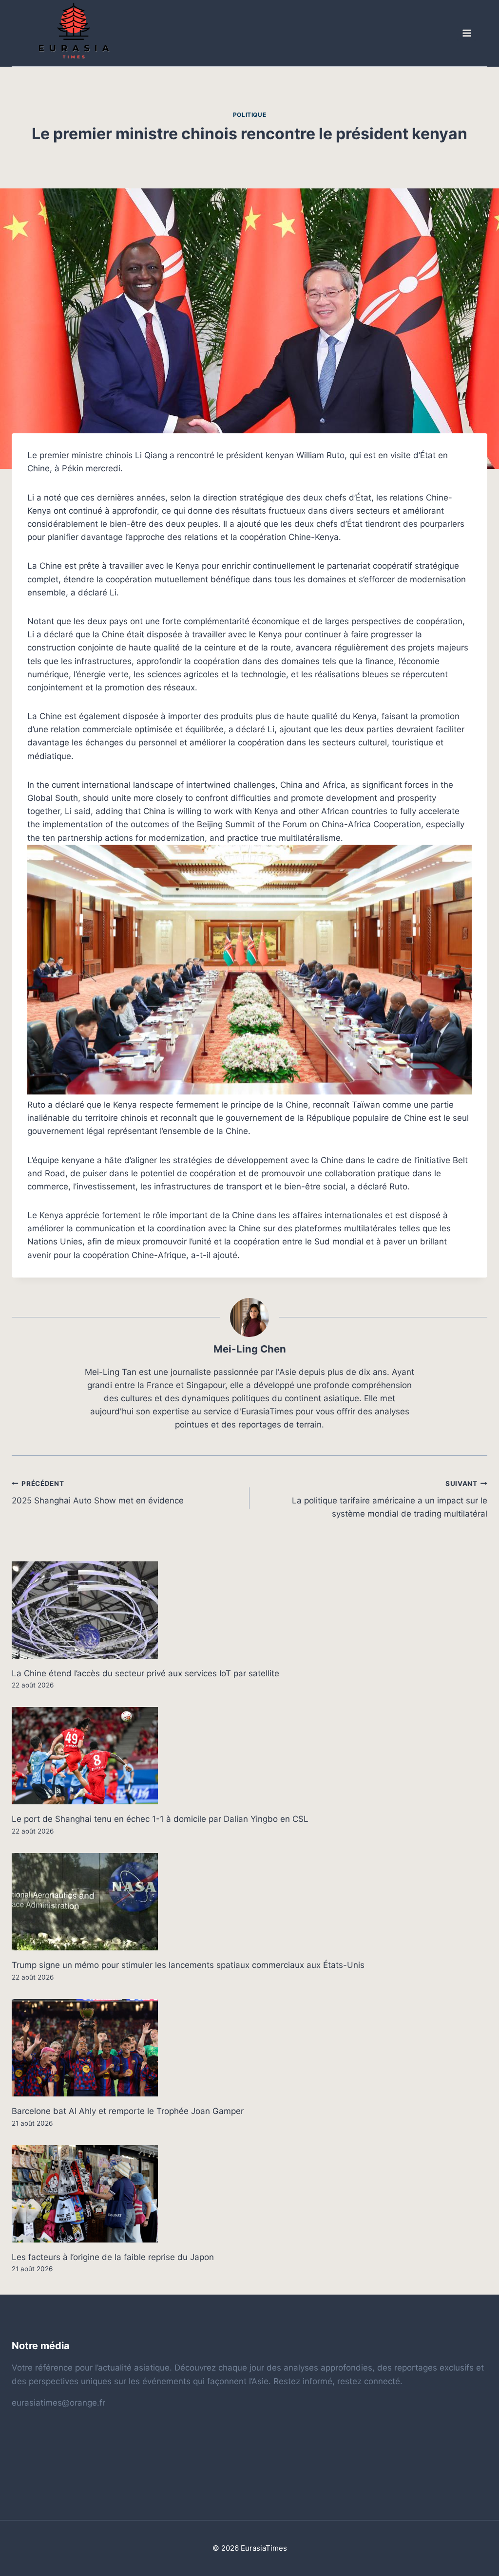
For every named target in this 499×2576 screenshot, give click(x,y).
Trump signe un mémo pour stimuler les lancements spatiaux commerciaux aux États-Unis (188, 1965)
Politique (249, 115)
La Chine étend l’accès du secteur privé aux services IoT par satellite (145, 1673)
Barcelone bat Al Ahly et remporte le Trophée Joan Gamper (128, 2111)
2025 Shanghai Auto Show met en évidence (98, 1492)
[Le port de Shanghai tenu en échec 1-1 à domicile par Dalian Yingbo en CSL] (249, 1756)
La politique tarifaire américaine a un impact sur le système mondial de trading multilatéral (390, 1499)
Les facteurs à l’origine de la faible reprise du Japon (113, 2257)
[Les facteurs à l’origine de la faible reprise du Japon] (249, 2194)
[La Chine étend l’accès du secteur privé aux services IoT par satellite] (249, 1610)
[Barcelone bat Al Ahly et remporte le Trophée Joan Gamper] (249, 2048)
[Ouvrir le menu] (466, 33)
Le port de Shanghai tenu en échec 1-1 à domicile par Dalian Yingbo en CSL (160, 1819)
